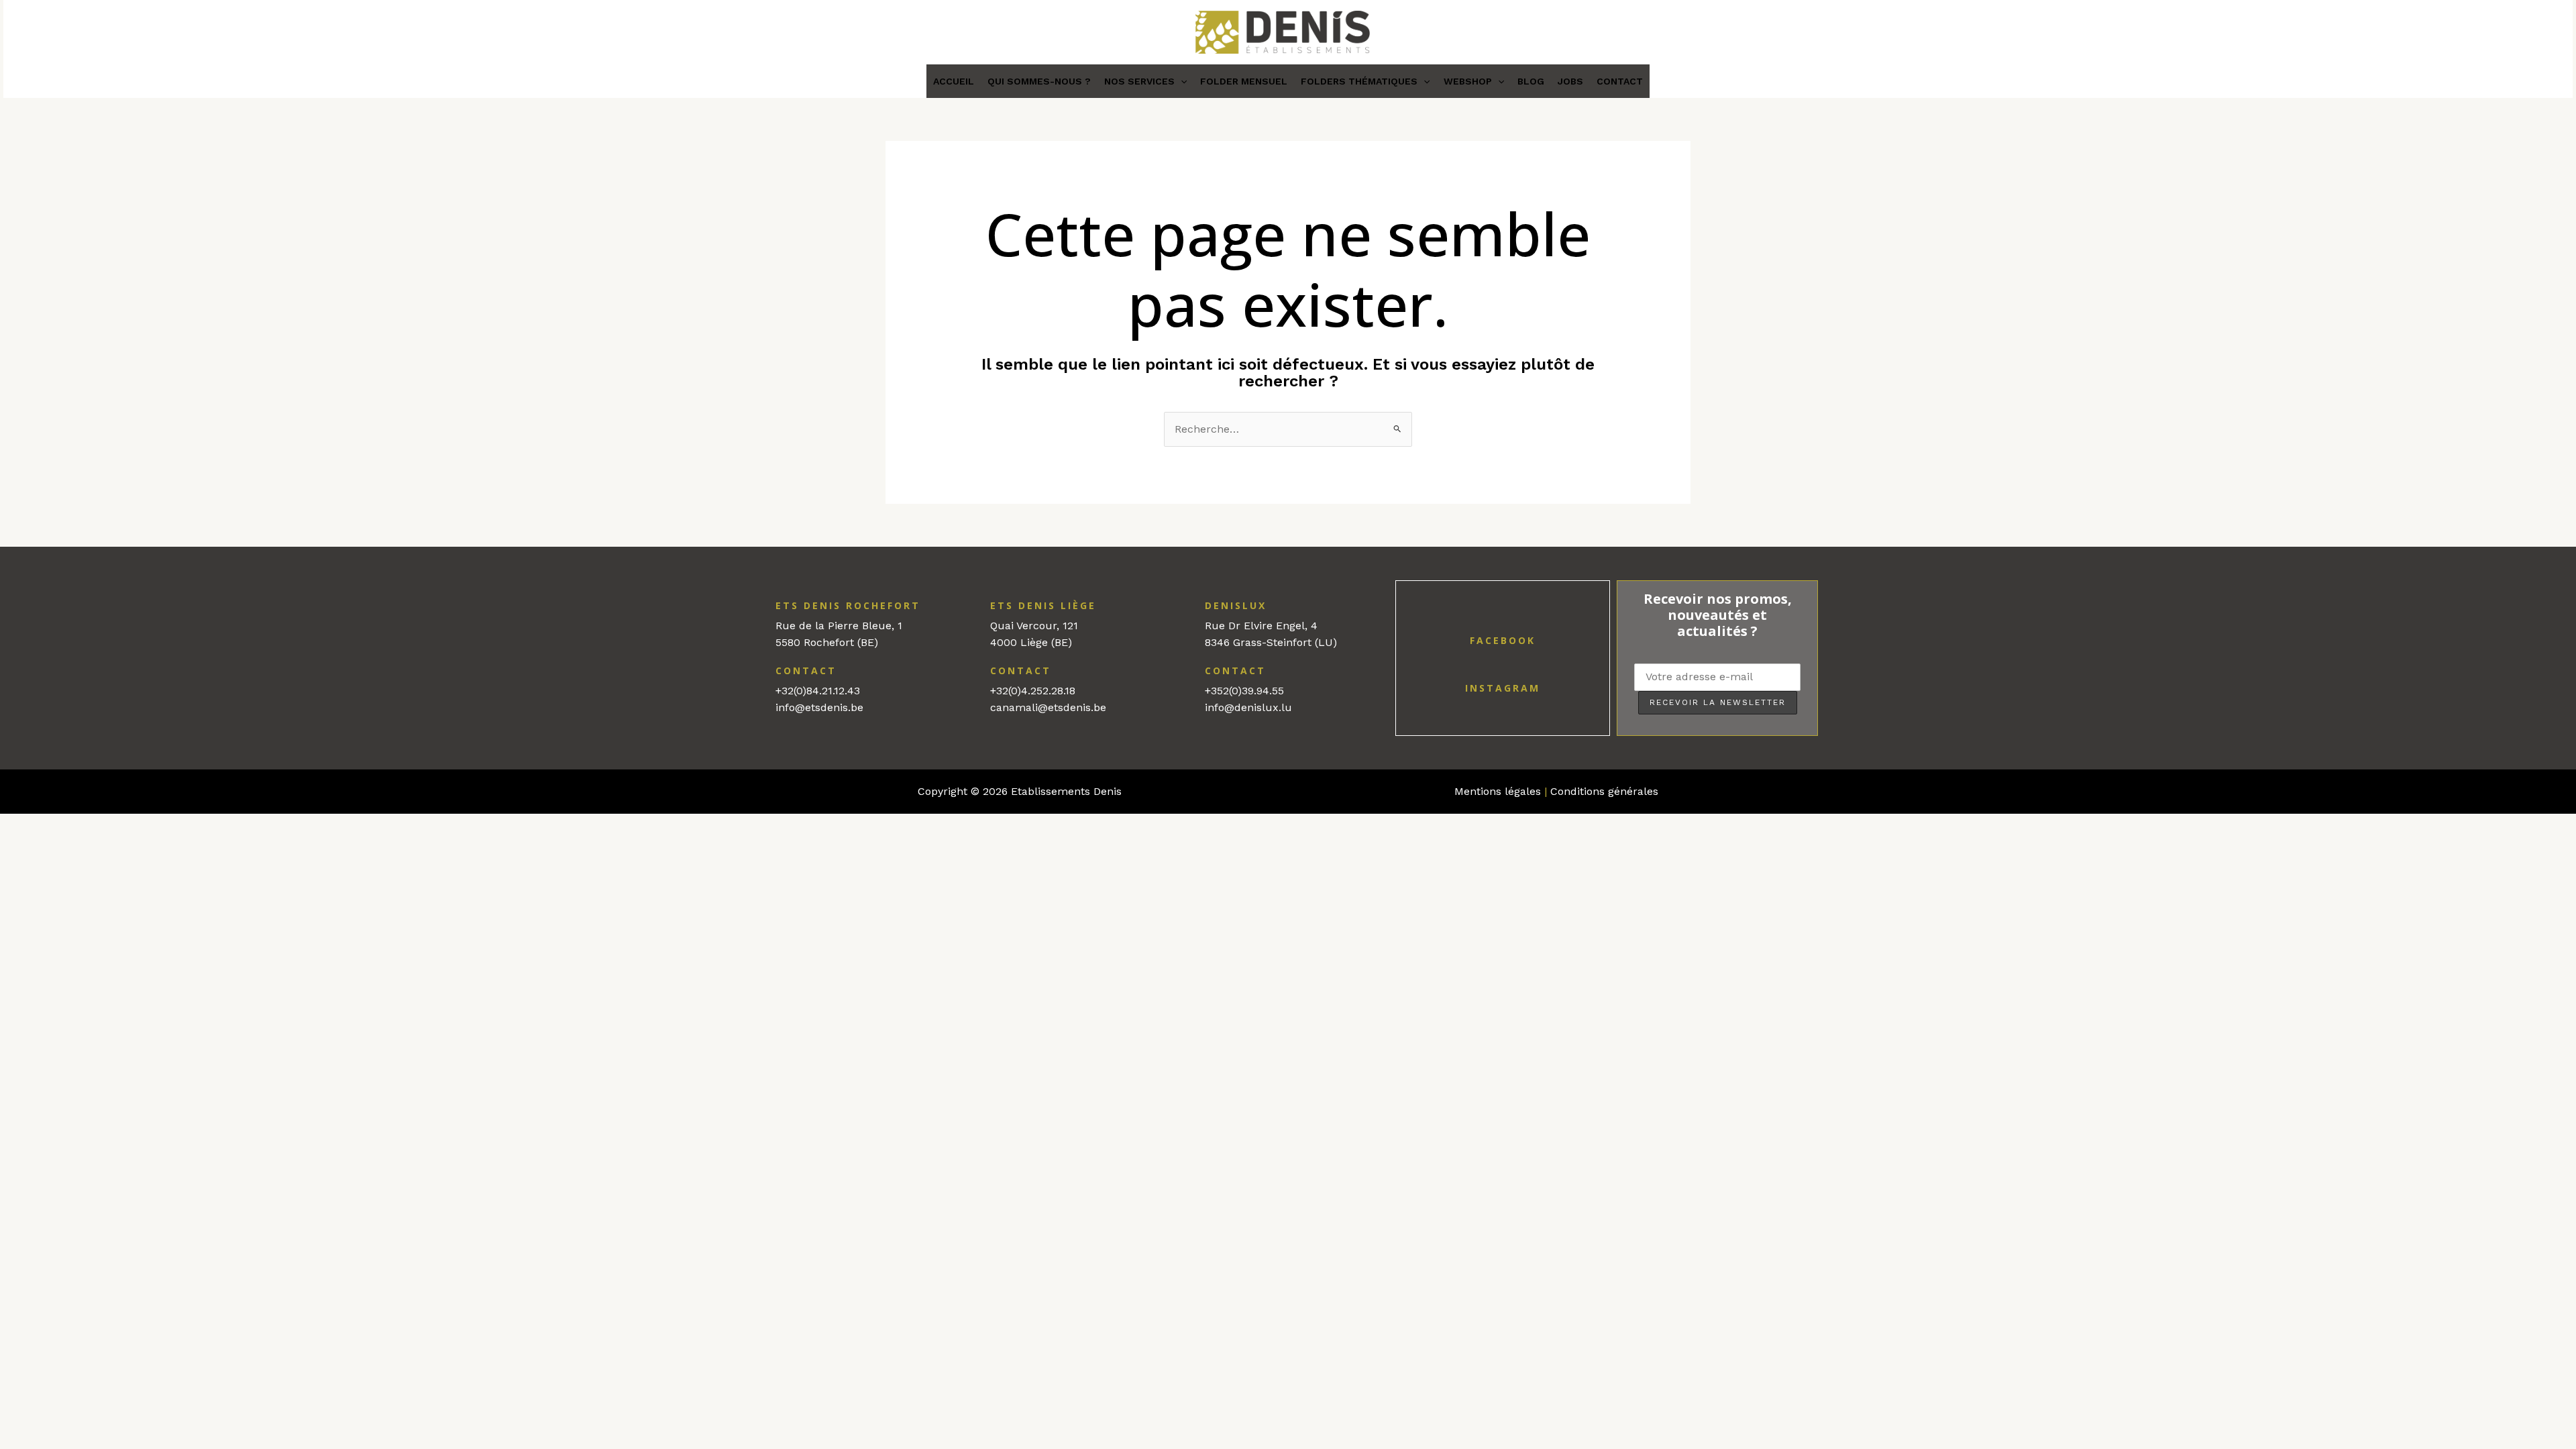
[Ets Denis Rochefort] (763, 604)
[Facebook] (1503, 622)
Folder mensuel (1244, 81)
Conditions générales (1604, 791)
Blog (1531, 81)
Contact (1620, 81)
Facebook (1503, 640)
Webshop (1468, 81)
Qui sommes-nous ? (1039, 81)
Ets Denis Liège (1043, 605)
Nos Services (1139, 81)
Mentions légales (1498, 791)
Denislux (1236, 605)
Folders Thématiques (1359, 81)
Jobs (1570, 81)
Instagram (1503, 688)
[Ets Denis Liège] (977, 604)
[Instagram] (1503, 669)
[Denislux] (1192, 604)
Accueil (954, 81)
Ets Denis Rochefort (848, 605)
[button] (1181, 81)
